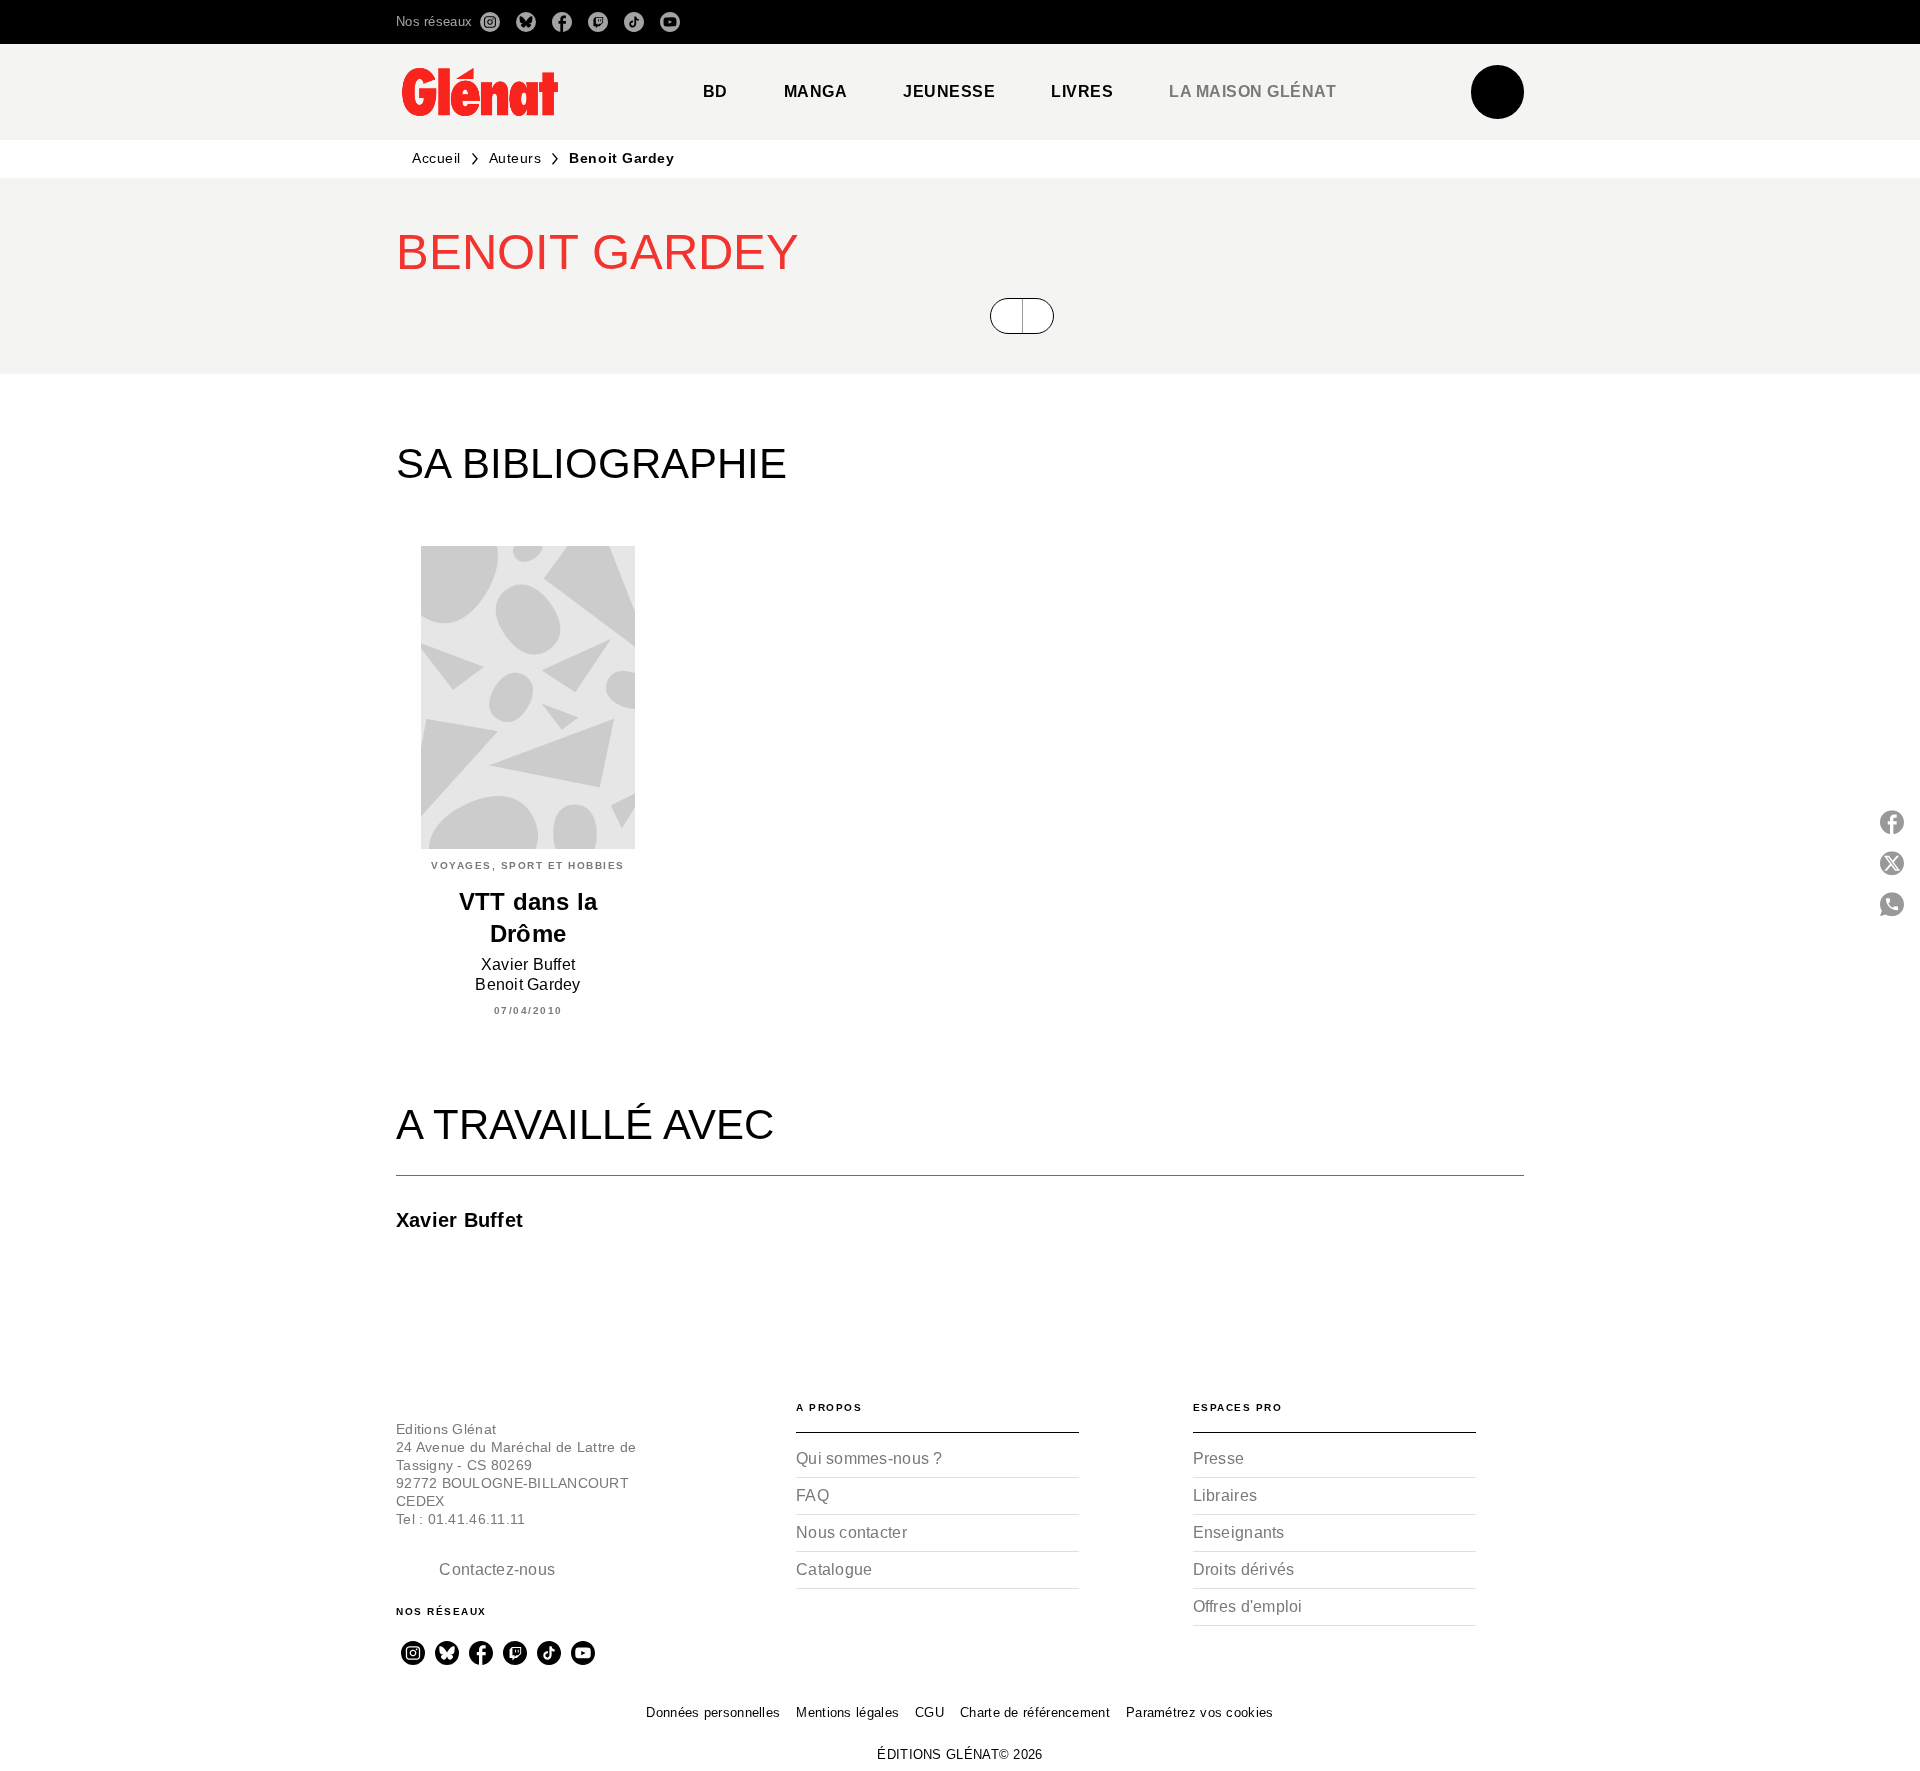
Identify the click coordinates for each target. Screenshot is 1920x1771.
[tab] (715, 92)
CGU (929, 1712)
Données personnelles (713, 1712)
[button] (1242, 22)
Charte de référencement (1035, 1712)
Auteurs (515, 158)
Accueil (436, 158)
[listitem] (490, 22)
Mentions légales (847, 1712)
